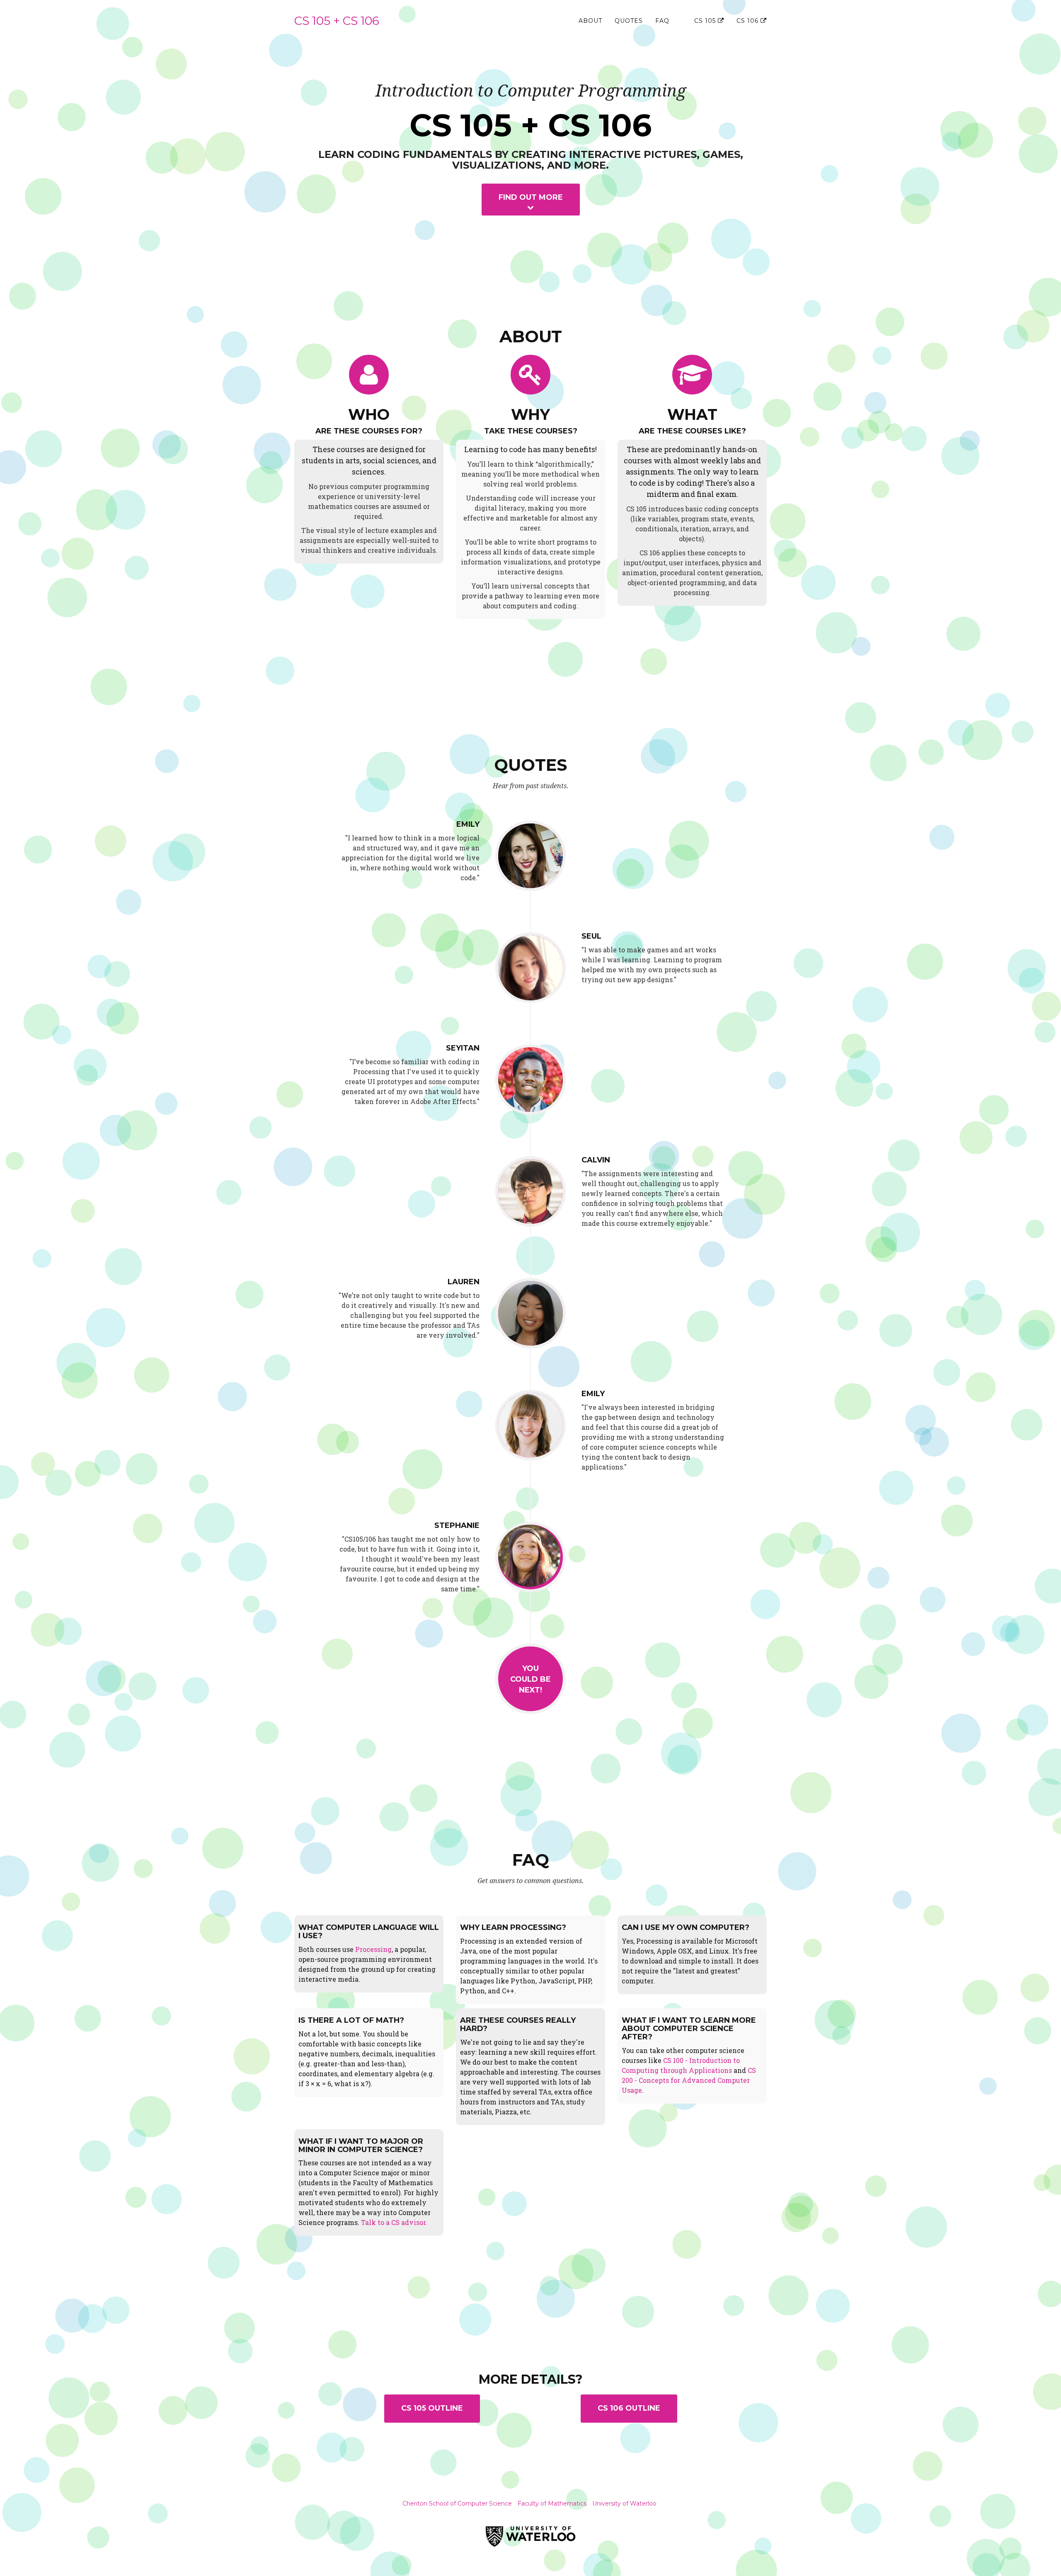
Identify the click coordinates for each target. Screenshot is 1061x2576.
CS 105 (706, 21)
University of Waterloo (624, 2503)
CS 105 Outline (432, 2408)
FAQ (662, 21)
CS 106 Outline (629, 2408)
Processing (373, 1949)
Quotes (629, 21)
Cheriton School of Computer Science (457, 2503)
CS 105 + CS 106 (337, 21)
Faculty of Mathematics (552, 2503)
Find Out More (531, 197)
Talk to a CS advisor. (394, 2222)
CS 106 (749, 21)
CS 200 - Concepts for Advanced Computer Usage (689, 2080)
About (590, 21)
